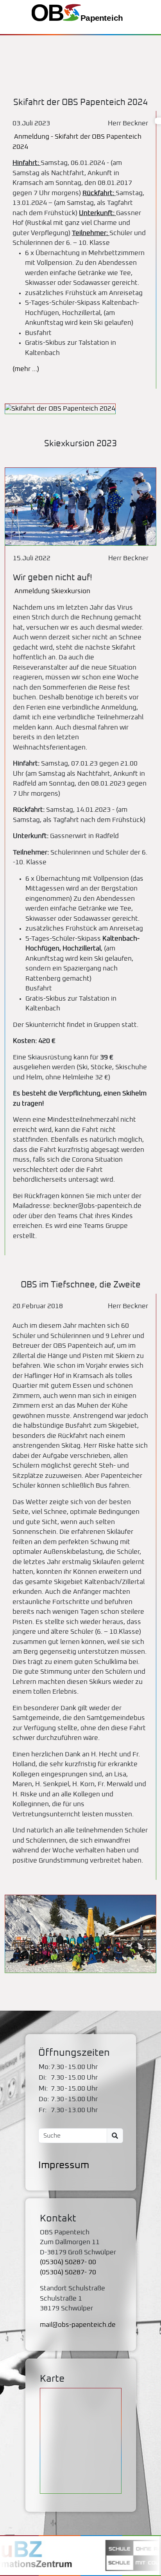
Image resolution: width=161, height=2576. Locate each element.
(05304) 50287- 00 (68, 2262)
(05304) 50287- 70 (68, 2273)
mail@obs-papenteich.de (78, 2325)
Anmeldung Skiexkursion (52, 591)
